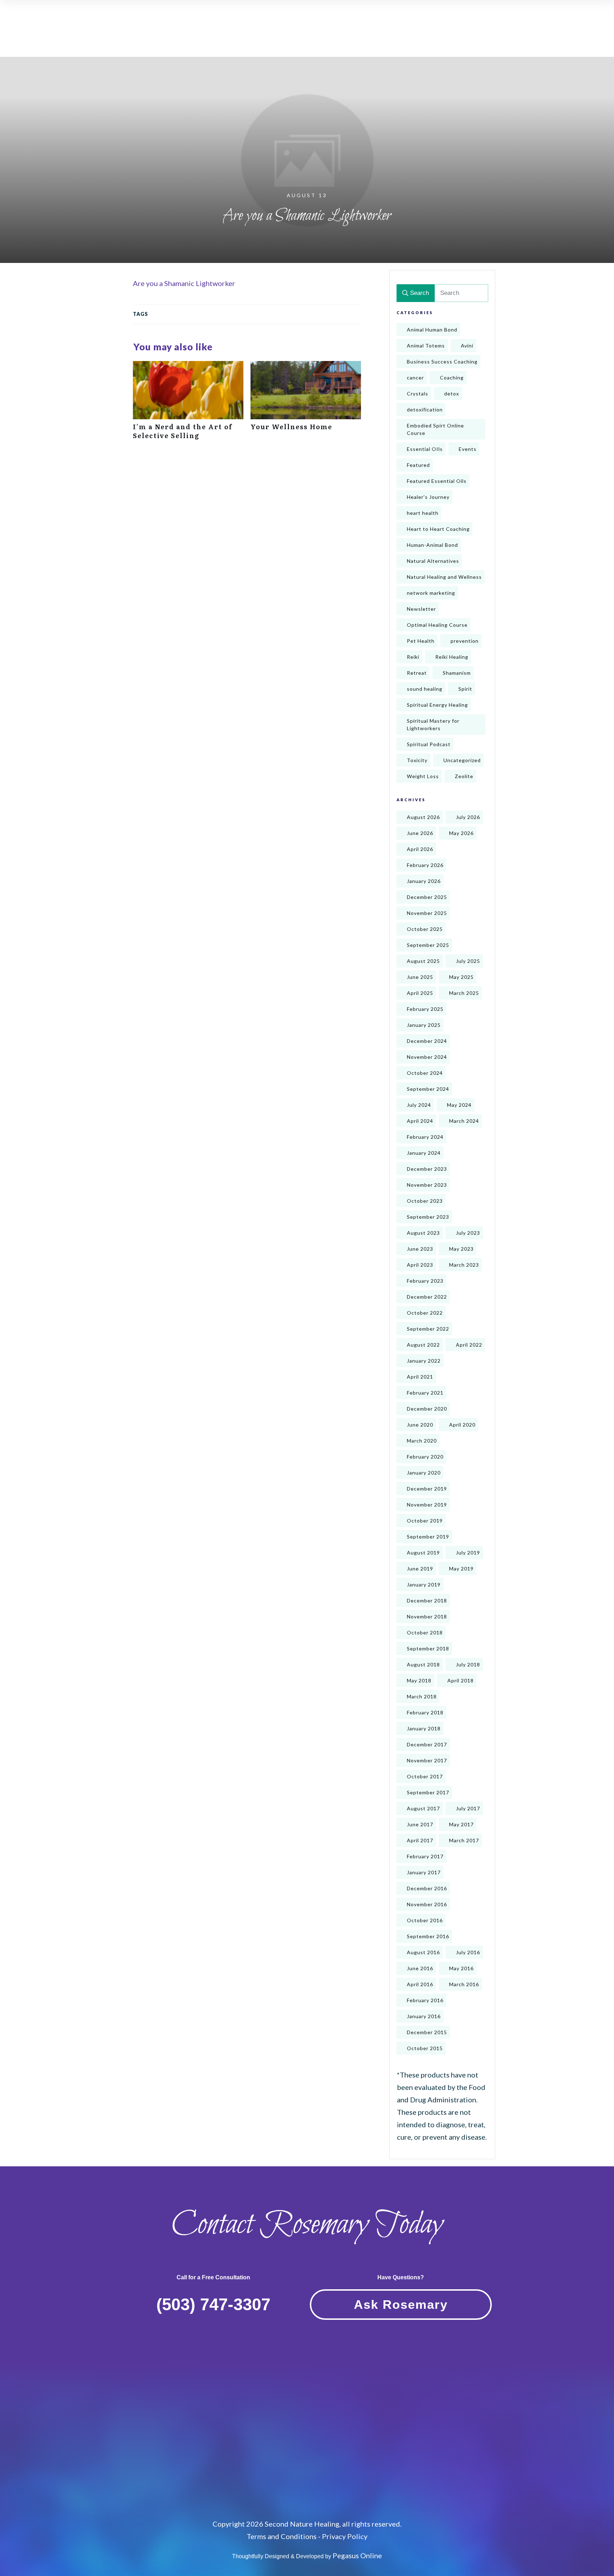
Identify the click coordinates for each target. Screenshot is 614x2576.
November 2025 (427, 913)
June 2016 (420, 1968)
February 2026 (425, 865)
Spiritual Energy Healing (437, 705)
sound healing (425, 689)
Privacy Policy (345, 2536)
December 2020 (427, 1409)
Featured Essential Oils (437, 481)
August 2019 (423, 1553)
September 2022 (428, 1329)
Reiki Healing (452, 657)
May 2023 (461, 1249)
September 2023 (428, 1217)
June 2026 (420, 833)
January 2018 (424, 1728)
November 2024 (427, 1057)
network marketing (431, 593)
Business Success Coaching (442, 362)
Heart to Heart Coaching (438, 529)
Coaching (452, 378)
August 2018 (423, 1664)
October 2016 (425, 1920)
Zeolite (464, 776)
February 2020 (425, 1457)
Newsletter (421, 609)
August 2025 (423, 961)
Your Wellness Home (306, 404)
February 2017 (425, 1856)
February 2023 (425, 1281)
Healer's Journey (428, 497)
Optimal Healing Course (437, 625)
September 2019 (428, 1537)
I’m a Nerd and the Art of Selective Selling (188, 404)
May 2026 (461, 833)
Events (468, 449)
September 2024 (428, 1089)
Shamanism (457, 673)
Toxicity (417, 760)
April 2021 (420, 1377)
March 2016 (464, 1984)
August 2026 (423, 817)
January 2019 (424, 1585)
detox (452, 394)
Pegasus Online (357, 2555)
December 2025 (427, 897)
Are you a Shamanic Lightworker (184, 283)
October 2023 (425, 1201)
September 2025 (428, 945)
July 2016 (468, 1952)
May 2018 (419, 1680)
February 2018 (425, 1712)
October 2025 (425, 929)
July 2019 (468, 1553)
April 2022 (469, 1345)
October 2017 (425, 1776)
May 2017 (461, 1824)
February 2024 (425, 1137)
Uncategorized (462, 760)
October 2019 (425, 1521)
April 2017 (420, 1840)
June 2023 (420, 1249)
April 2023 (420, 1265)
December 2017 (427, 1744)
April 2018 (460, 1680)
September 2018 (428, 1648)
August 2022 (423, 1345)
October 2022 (425, 1313)
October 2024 (425, 1073)
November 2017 (427, 1760)
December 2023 (427, 1169)
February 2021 (425, 1393)
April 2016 (420, 1984)
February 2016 (425, 2000)
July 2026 (468, 817)
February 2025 (425, 1009)
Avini (467, 346)
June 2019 (420, 1569)
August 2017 (423, 1808)
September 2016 (428, 1936)
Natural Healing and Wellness (444, 577)
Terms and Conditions (282, 2536)
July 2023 (468, 1233)
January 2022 (424, 1361)
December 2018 (427, 1600)
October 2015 (425, 2048)
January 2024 (424, 1153)
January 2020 (424, 1473)
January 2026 (424, 881)
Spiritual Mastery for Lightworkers (433, 724)
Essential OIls (425, 449)
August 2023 (423, 1233)
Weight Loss (423, 776)
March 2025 (464, 993)
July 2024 (419, 1105)
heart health (423, 513)
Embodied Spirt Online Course (435, 429)
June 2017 (420, 1824)
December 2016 (427, 1888)
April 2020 (462, 1425)
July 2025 (468, 961)
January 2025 (424, 1025)
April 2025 (420, 993)
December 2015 (427, 2032)
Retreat (417, 673)
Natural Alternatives (433, 561)
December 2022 (427, 1297)
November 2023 (427, 1185)
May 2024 (459, 1105)
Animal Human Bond (432, 330)
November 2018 (427, 1616)
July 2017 (468, 1808)
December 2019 (427, 1489)
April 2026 (420, 849)
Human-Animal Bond (432, 545)
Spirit (465, 689)
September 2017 (428, 1792)
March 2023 (464, 1265)
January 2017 (424, 1872)
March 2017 (464, 1840)
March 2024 (464, 1121)
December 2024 (427, 1041)
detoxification (425, 409)
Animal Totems (426, 346)
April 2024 (420, 1121)
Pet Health (421, 641)
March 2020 (422, 1441)
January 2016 (424, 2016)
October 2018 (425, 1632)
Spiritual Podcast (429, 744)
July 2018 (468, 1664)
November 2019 (427, 1505)
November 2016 (427, 1904)
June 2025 (420, 977)
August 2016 (423, 1952)
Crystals (418, 394)
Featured (418, 465)
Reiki (413, 657)
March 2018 (422, 1696)
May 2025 (461, 977)
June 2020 (420, 1425)
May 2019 (461, 1569)
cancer (415, 378)
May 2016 (461, 1968)
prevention (465, 641)
